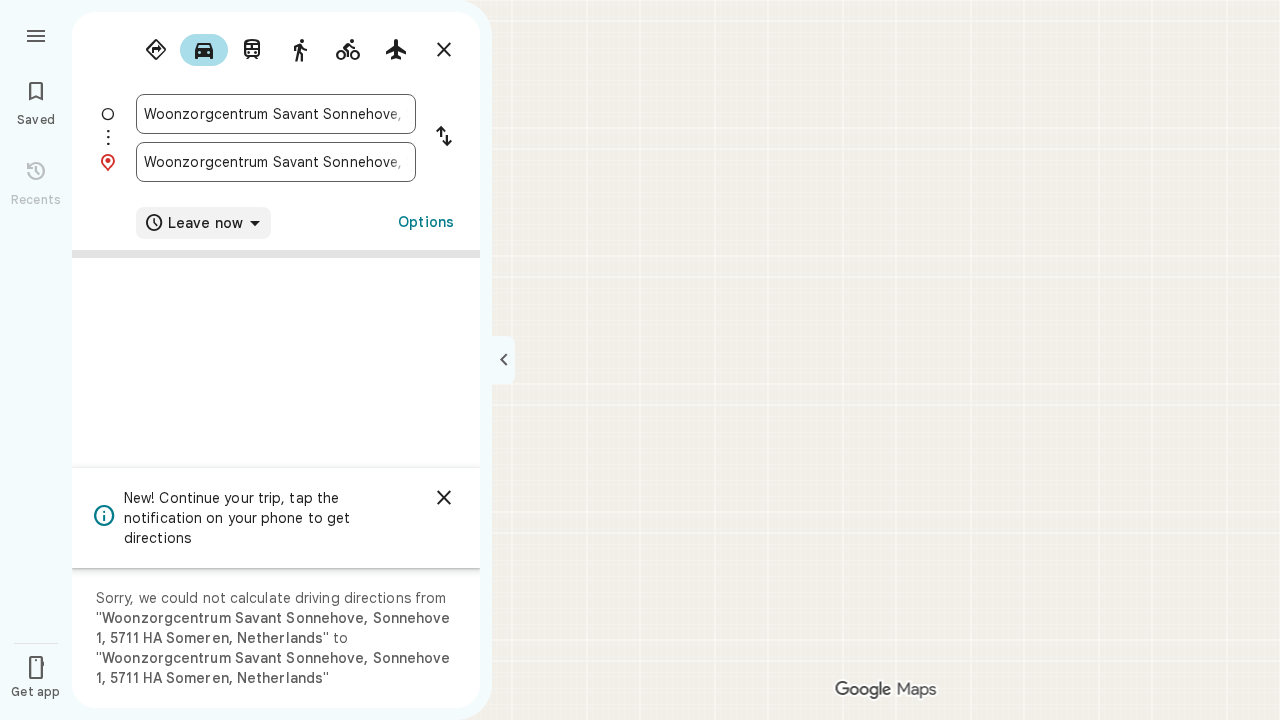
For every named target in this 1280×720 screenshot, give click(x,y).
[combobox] (276, 114)
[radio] (156, 50)
